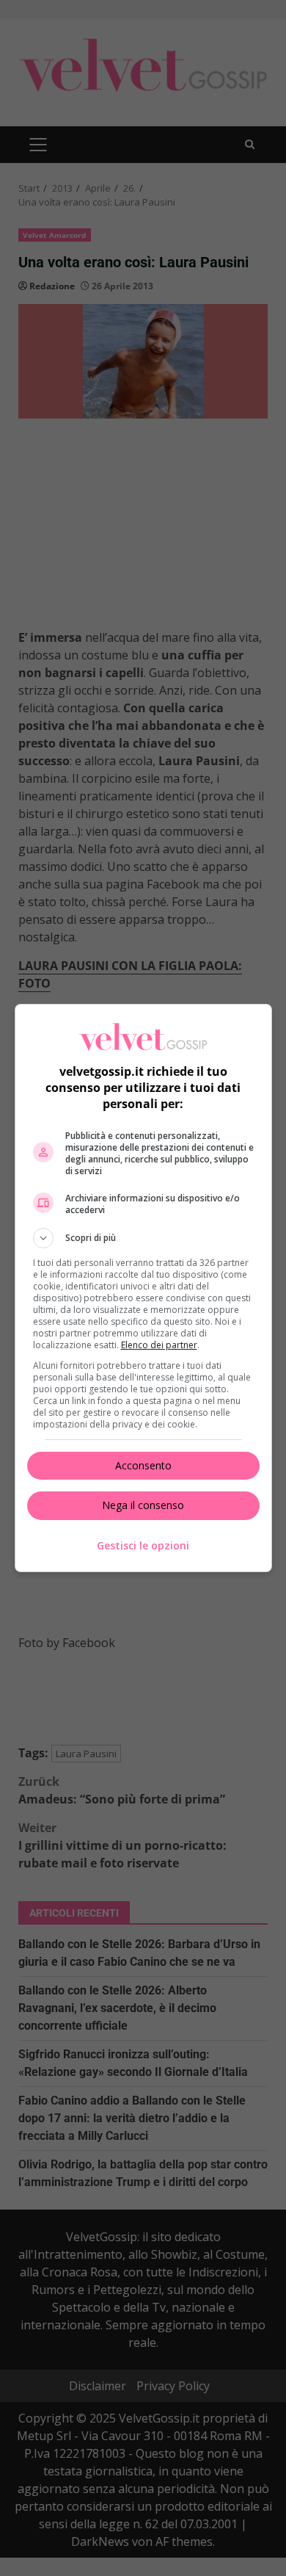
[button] (143, 1238)
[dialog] (143, 1288)
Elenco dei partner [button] (159, 1345)
